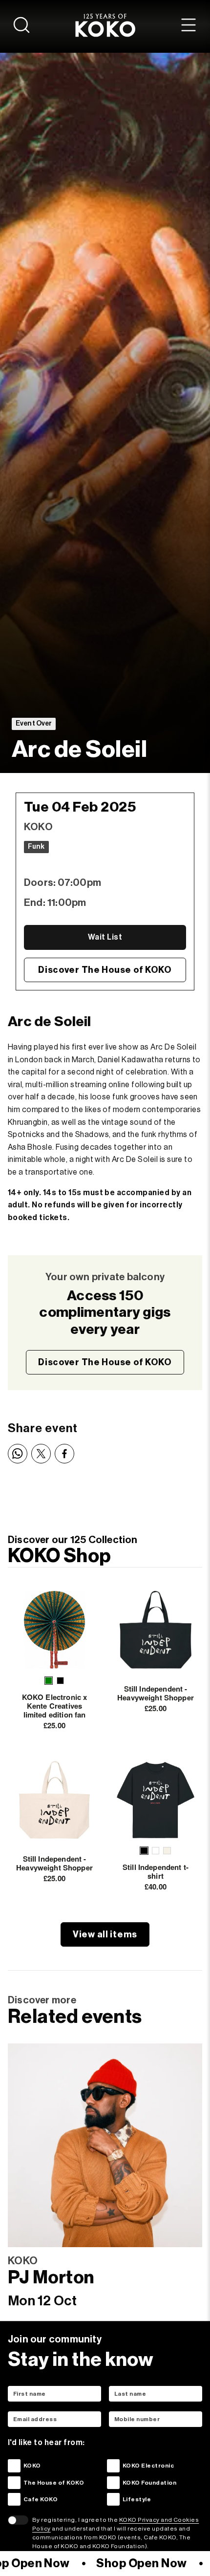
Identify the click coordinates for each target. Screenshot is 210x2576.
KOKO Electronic (148, 2466)
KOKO (32, 2466)
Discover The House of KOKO (105, 970)
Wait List (105, 937)
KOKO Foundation (149, 2483)
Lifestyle (137, 2499)
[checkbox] (14, 2466)
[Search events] (21, 25)
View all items (105, 1934)
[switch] (18, 2520)
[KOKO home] (105, 25)
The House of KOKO (54, 2483)
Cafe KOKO (41, 2499)
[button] (49, 1681)
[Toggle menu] (189, 25)
